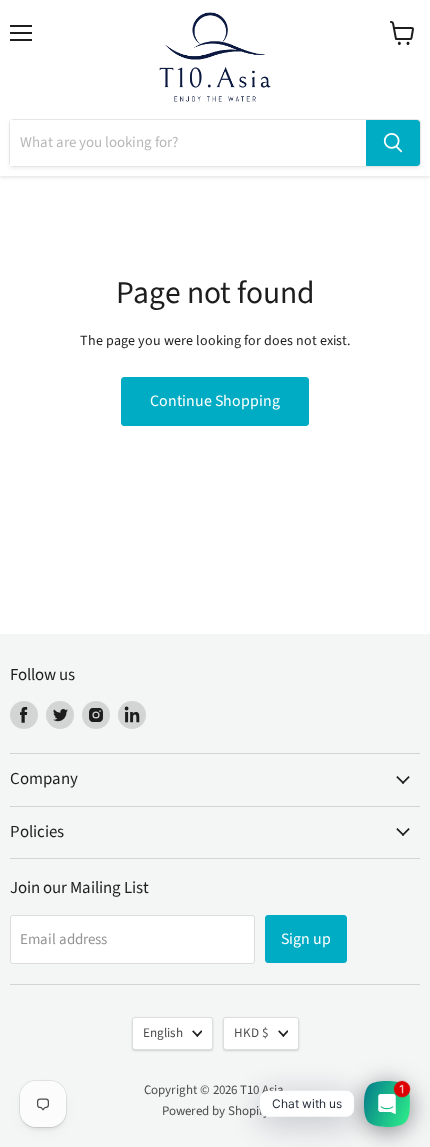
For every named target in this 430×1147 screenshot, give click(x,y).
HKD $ (251, 1033)
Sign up (306, 939)
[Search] (393, 143)
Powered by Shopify (215, 1111)
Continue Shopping (215, 401)
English (163, 1033)
